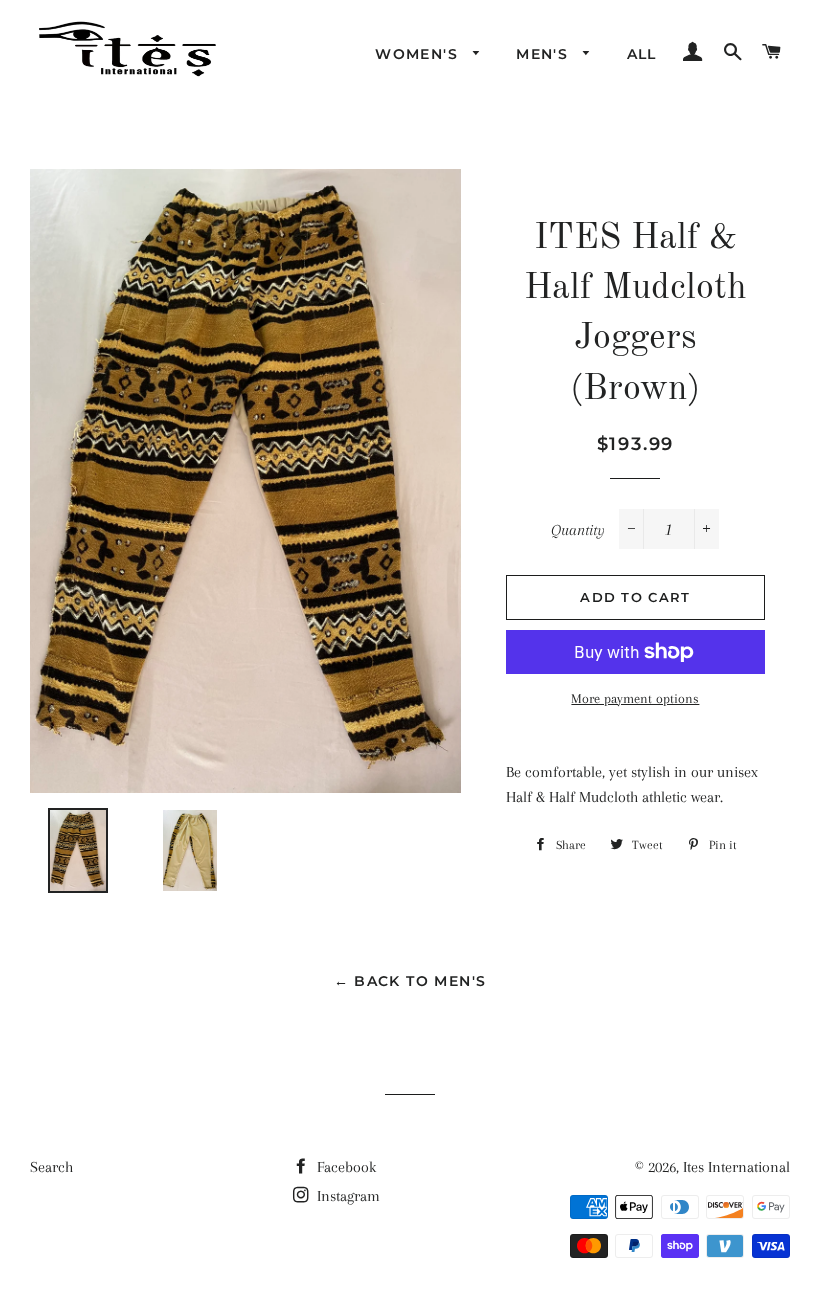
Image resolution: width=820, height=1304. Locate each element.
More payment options (635, 698)
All (642, 54)
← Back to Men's (410, 981)
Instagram (346, 1196)
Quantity (578, 530)
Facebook (344, 1167)
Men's (544, 54)
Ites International (736, 1167)
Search (51, 1167)
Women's (419, 54)
